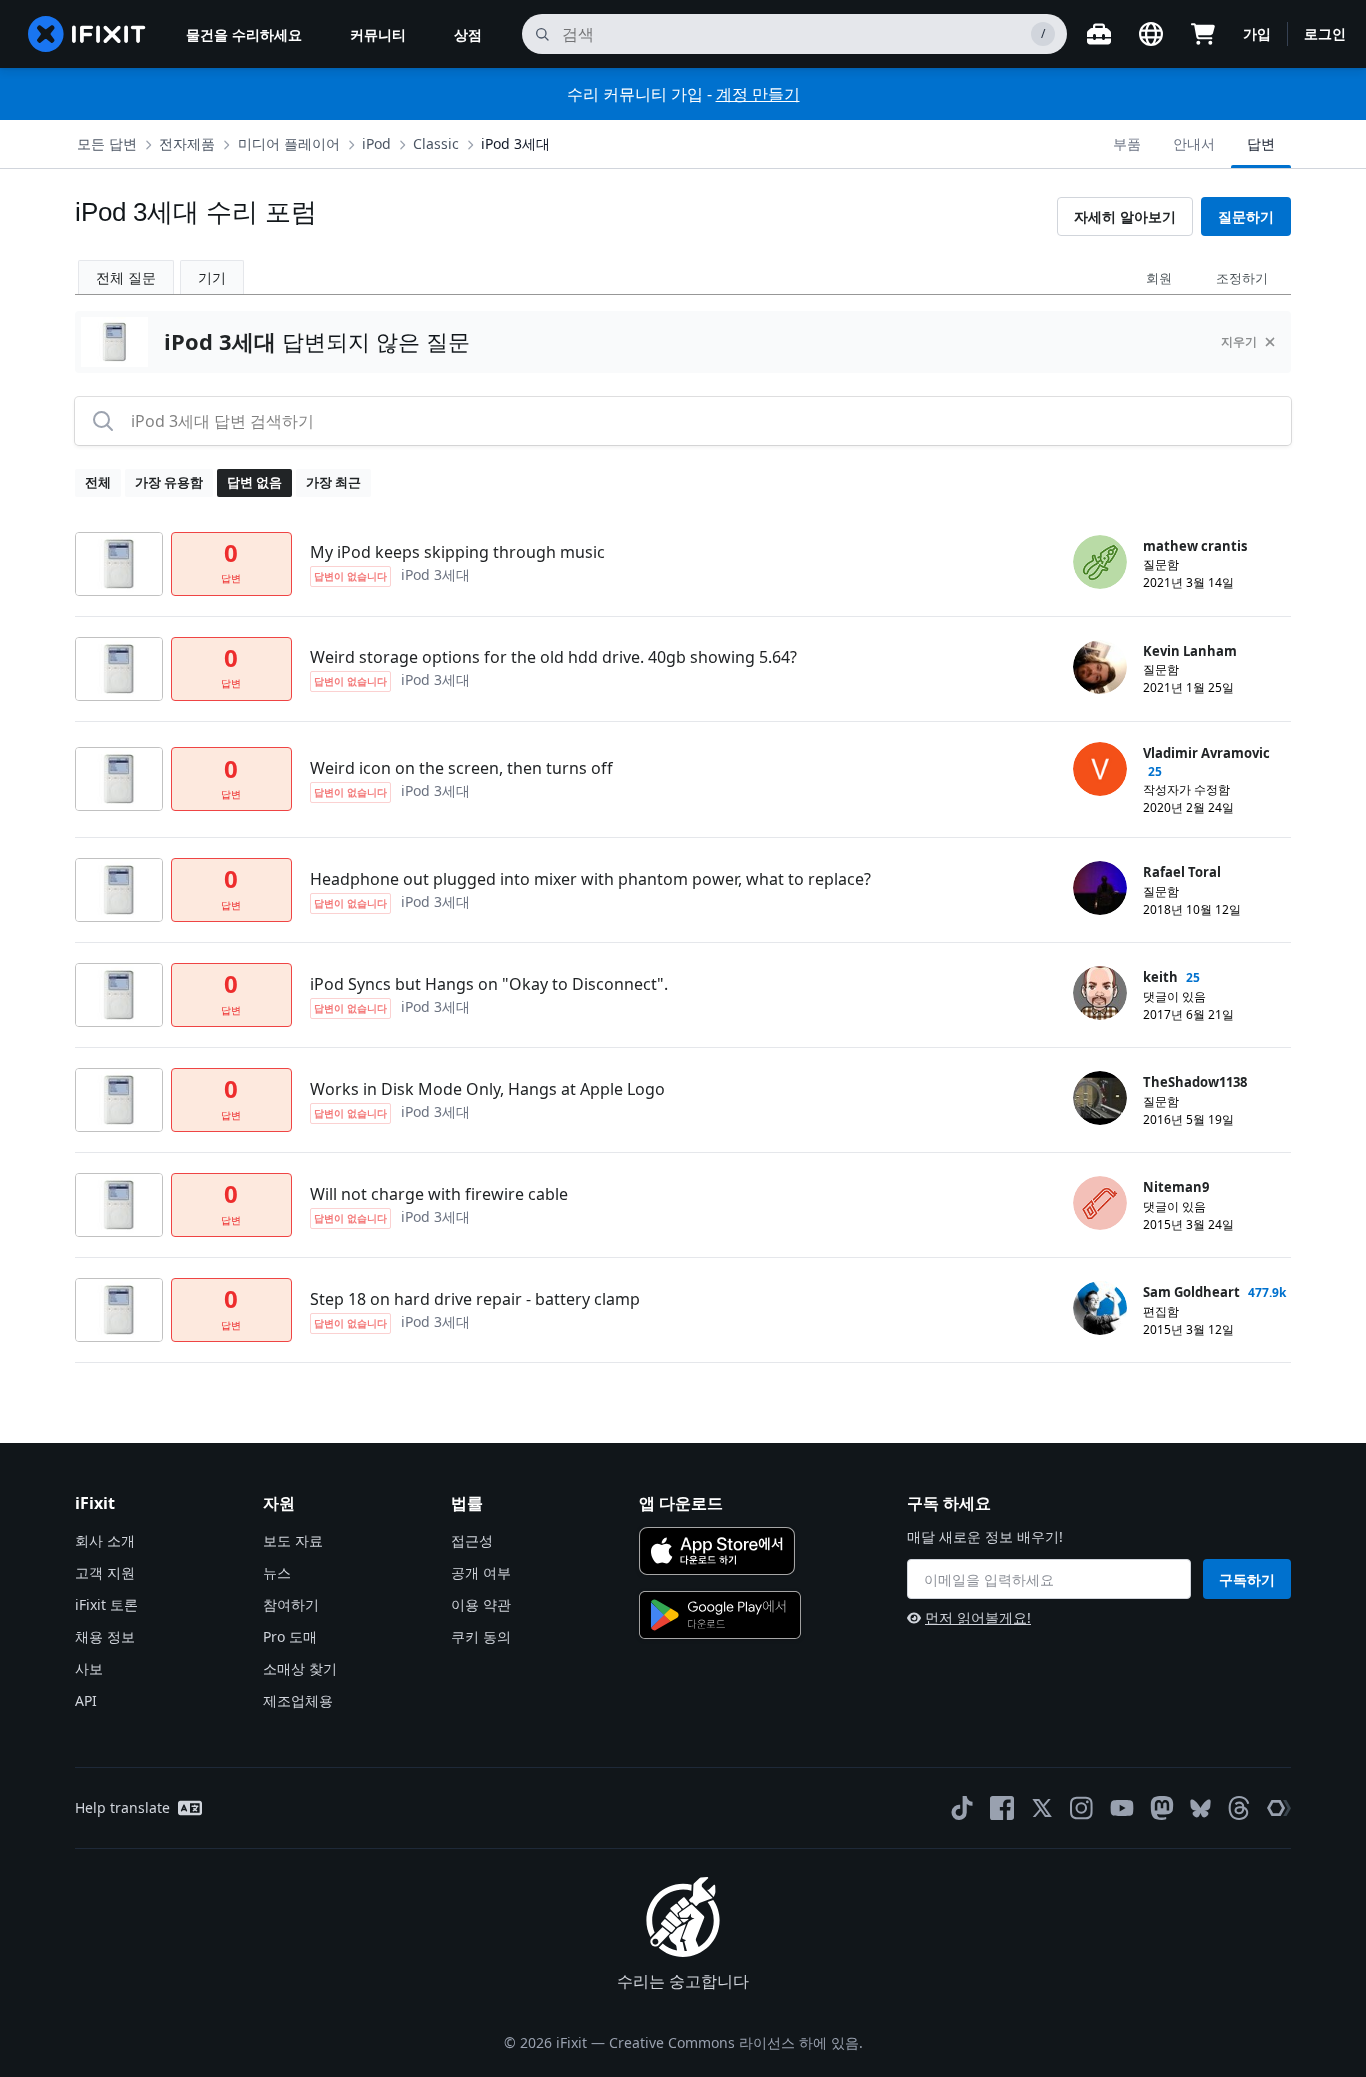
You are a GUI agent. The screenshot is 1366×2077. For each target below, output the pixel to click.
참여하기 (291, 1604)
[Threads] (1239, 1808)
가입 (1257, 33)
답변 (1261, 143)
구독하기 (1247, 1579)
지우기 (1239, 341)
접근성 (472, 1540)
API (86, 1700)
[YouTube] (1122, 1808)
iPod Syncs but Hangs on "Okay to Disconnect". (489, 984)
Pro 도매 (290, 1636)
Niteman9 (1176, 1187)
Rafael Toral (1182, 872)
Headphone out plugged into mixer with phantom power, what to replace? (590, 879)
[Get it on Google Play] (720, 1615)
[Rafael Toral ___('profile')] (1100, 888)
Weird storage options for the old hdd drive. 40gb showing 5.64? (553, 657)
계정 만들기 (758, 94)
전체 (98, 482)
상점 (468, 34)
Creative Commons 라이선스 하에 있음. (736, 2042)
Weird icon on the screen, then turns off (461, 768)
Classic (436, 143)
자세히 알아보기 (1125, 216)
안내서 (1194, 143)
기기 (212, 277)
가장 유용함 (169, 482)
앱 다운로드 (681, 1503)
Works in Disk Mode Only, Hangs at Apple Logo (487, 1089)
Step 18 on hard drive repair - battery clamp (475, 1299)
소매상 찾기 (300, 1668)
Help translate (122, 1807)
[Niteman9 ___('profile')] (1100, 1203)
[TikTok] (962, 1808)
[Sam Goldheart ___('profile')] (1100, 1308)
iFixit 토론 (106, 1604)
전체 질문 (126, 277)
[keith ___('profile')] (1100, 993)
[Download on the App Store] (717, 1551)
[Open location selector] (1151, 34)
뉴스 (277, 1572)
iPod (376, 143)
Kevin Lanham (1190, 651)
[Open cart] (1203, 34)
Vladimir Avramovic (1206, 753)
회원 (1159, 278)
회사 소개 (105, 1540)
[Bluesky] (1200, 1808)
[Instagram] (1082, 1808)
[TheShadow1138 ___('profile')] (1100, 1098)
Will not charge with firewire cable (439, 1194)
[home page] (87, 34)
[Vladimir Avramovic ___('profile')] (1100, 769)
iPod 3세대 (515, 143)
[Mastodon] (1162, 1808)
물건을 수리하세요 (244, 34)
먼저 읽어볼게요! (978, 1617)
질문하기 (1246, 216)
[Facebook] (1002, 1808)
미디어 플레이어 (289, 143)
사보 (89, 1668)
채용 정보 (105, 1636)
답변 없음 (254, 482)
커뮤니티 (378, 34)
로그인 (1325, 33)
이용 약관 (481, 1604)
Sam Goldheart (1191, 1292)
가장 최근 (333, 482)
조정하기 (1242, 278)
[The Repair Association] (1279, 1808)
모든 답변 (107, 143)
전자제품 (187, 143)
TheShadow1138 (1195, 1082)
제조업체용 (298, 1700)
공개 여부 (481, 1572)
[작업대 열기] (1099, 34)
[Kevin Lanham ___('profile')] (1100, 667)
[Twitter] (1042, 1808)
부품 (1127, 143)
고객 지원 (105, 1572)
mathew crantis (1195, 546)
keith (1160, 977)
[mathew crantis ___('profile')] (1100, 562)
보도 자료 (293, 1540)
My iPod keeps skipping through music (457, 552)
